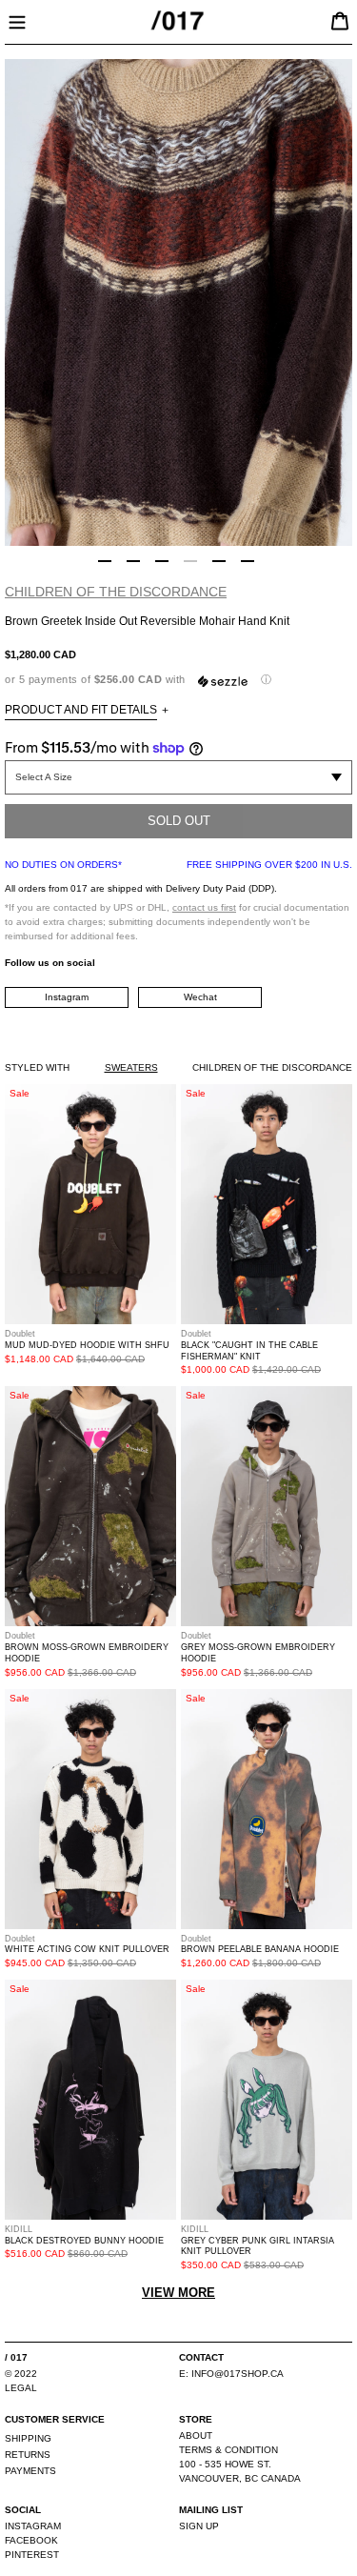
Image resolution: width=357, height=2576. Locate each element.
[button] (178, 680)
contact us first (204, 907)
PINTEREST (32, 2555)
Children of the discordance (116, 592)
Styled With (37, 1067)
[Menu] (17, 20)
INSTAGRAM (33, 2526)
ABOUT (196, 2435)
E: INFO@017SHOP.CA (231, 2374)
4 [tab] (190, 561)
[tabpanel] (178, 302)
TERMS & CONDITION (228, 2450)
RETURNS (28, 2455)
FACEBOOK (31, 2540)
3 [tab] (162, 561)
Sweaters (131, 1067)
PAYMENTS (30, 2471)
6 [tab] (248, 561)
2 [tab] (133, 561)
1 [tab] (105, 561)
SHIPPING (28, 2438)
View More (178, 2293)
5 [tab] (219, 561)
